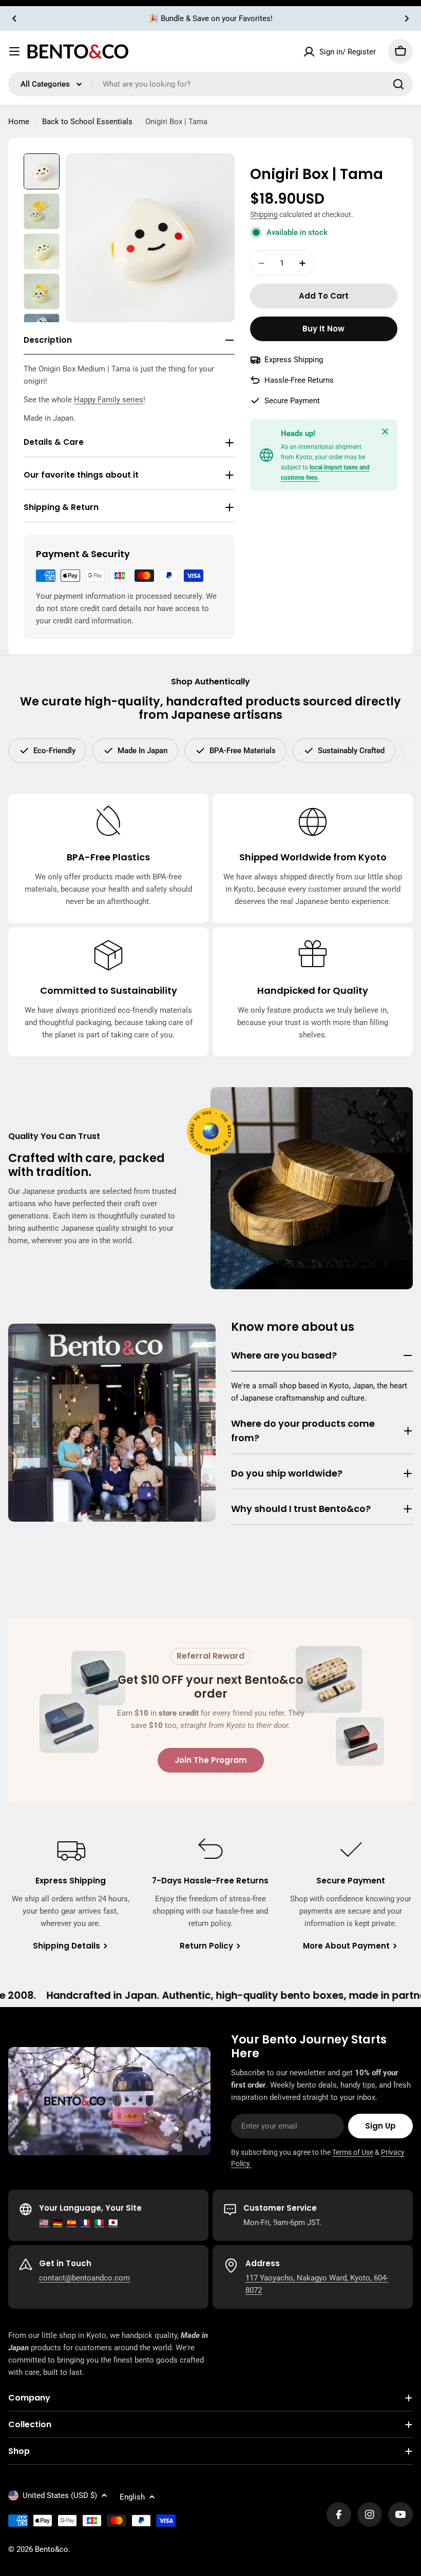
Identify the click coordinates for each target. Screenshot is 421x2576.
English (132, 2497)
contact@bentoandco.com (84, 2278)
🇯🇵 (113, 2223)
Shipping (264, 214)
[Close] (385, 431)
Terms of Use (353, 2152)
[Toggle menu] (14, 51)
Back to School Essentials (87, 122)
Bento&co (52, 2549)
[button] (14, 18)
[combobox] (210, 84)
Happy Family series (109, 400)
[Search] (398, 84)
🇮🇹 (99, 2223)
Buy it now (323, 329)
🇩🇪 (58, 2223)
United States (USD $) (60, 2495)
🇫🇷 (85, 2223)
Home (19, 122)
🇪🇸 (72, 2223)
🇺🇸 (44, 2223)
